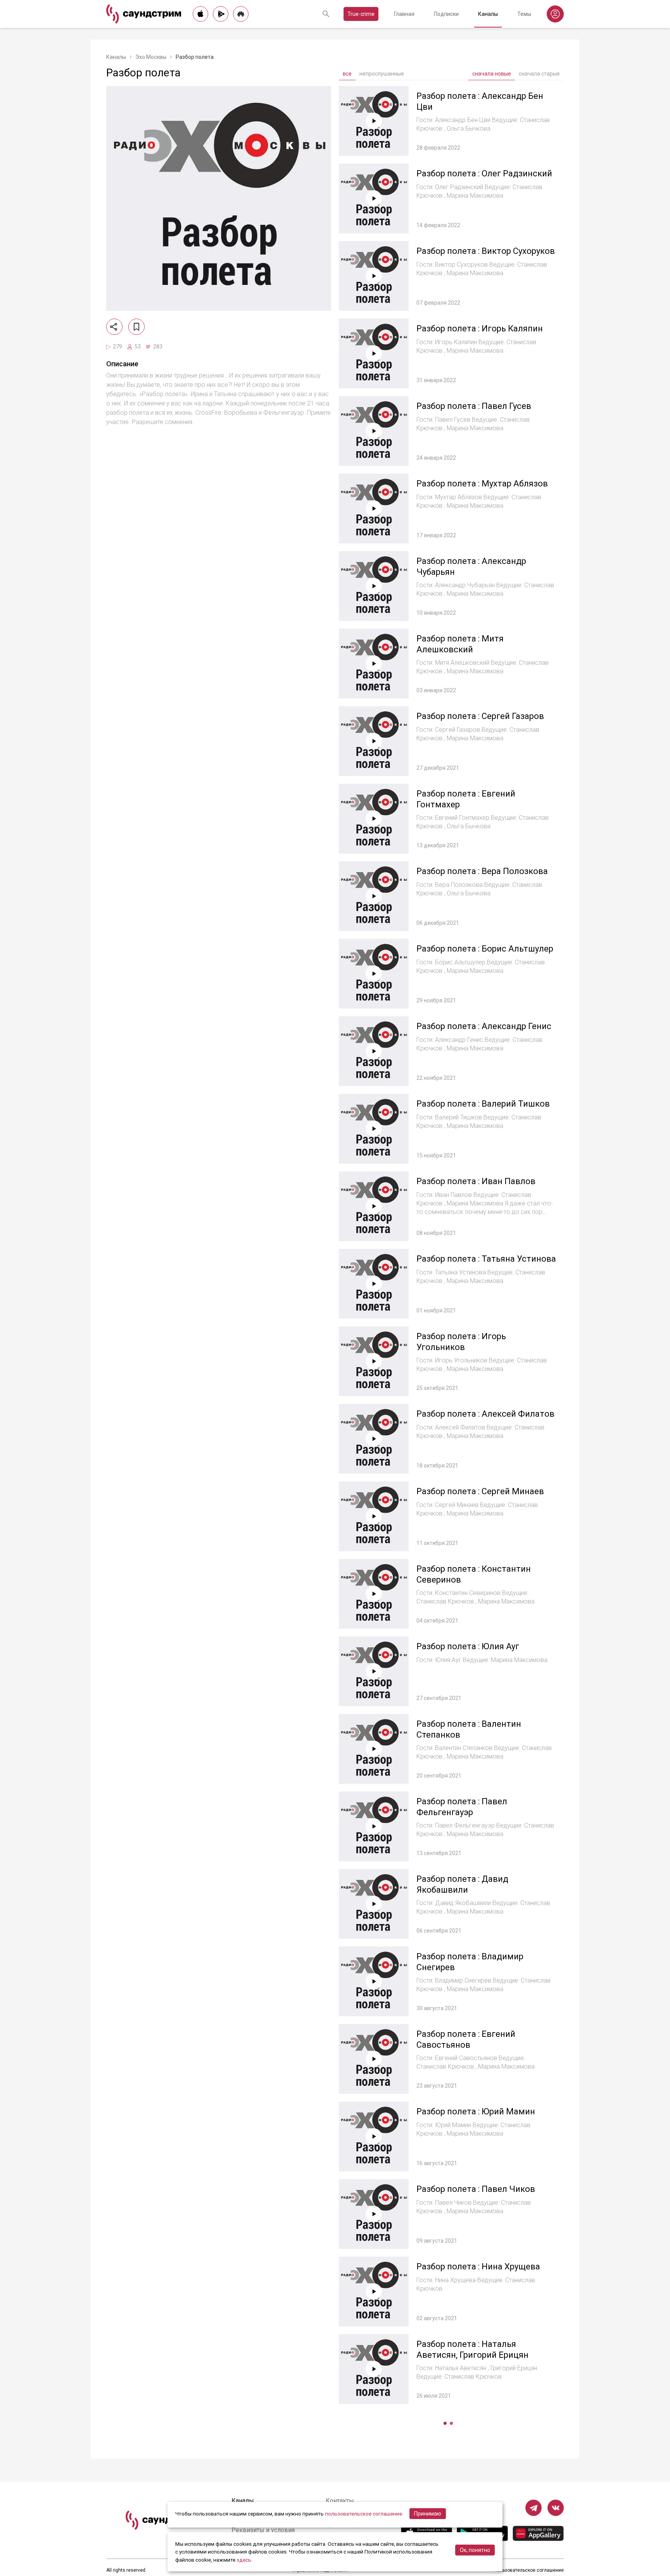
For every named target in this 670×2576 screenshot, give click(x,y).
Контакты (340, 2501)
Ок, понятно (475, 2550)
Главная (404, 14)
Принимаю (428, 2514)
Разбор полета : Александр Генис (484, 1026)
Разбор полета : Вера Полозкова (482, 871)
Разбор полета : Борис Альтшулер (485, 949)
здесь (244, 2560)
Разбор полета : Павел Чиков (476, 2189)
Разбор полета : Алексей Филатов (485, 1414)
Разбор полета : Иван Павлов (476, 1181)
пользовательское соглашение (363, 2514)
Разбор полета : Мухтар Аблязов (482, 484)
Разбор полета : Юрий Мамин (476, 2111)
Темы (524, 14)
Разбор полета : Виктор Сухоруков (486, 251)
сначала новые (492, 74)
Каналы (488, 14)
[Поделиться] (114, 327)
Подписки (446, 14)
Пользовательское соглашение (529, 2570)
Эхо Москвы (151, 57)
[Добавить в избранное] (136, 327)
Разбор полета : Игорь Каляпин (480, 328)
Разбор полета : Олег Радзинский (484, 173)
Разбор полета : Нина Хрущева (478, 2267)
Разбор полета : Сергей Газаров (480, 716)
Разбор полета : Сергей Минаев (480, 1491)
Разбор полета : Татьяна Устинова (486, 1259)
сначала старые (539, 74)
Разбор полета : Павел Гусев (474, 406)
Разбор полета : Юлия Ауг (468, 1646)
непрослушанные (382, 74)
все (347, 74)
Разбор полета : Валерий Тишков (483, 1104)
